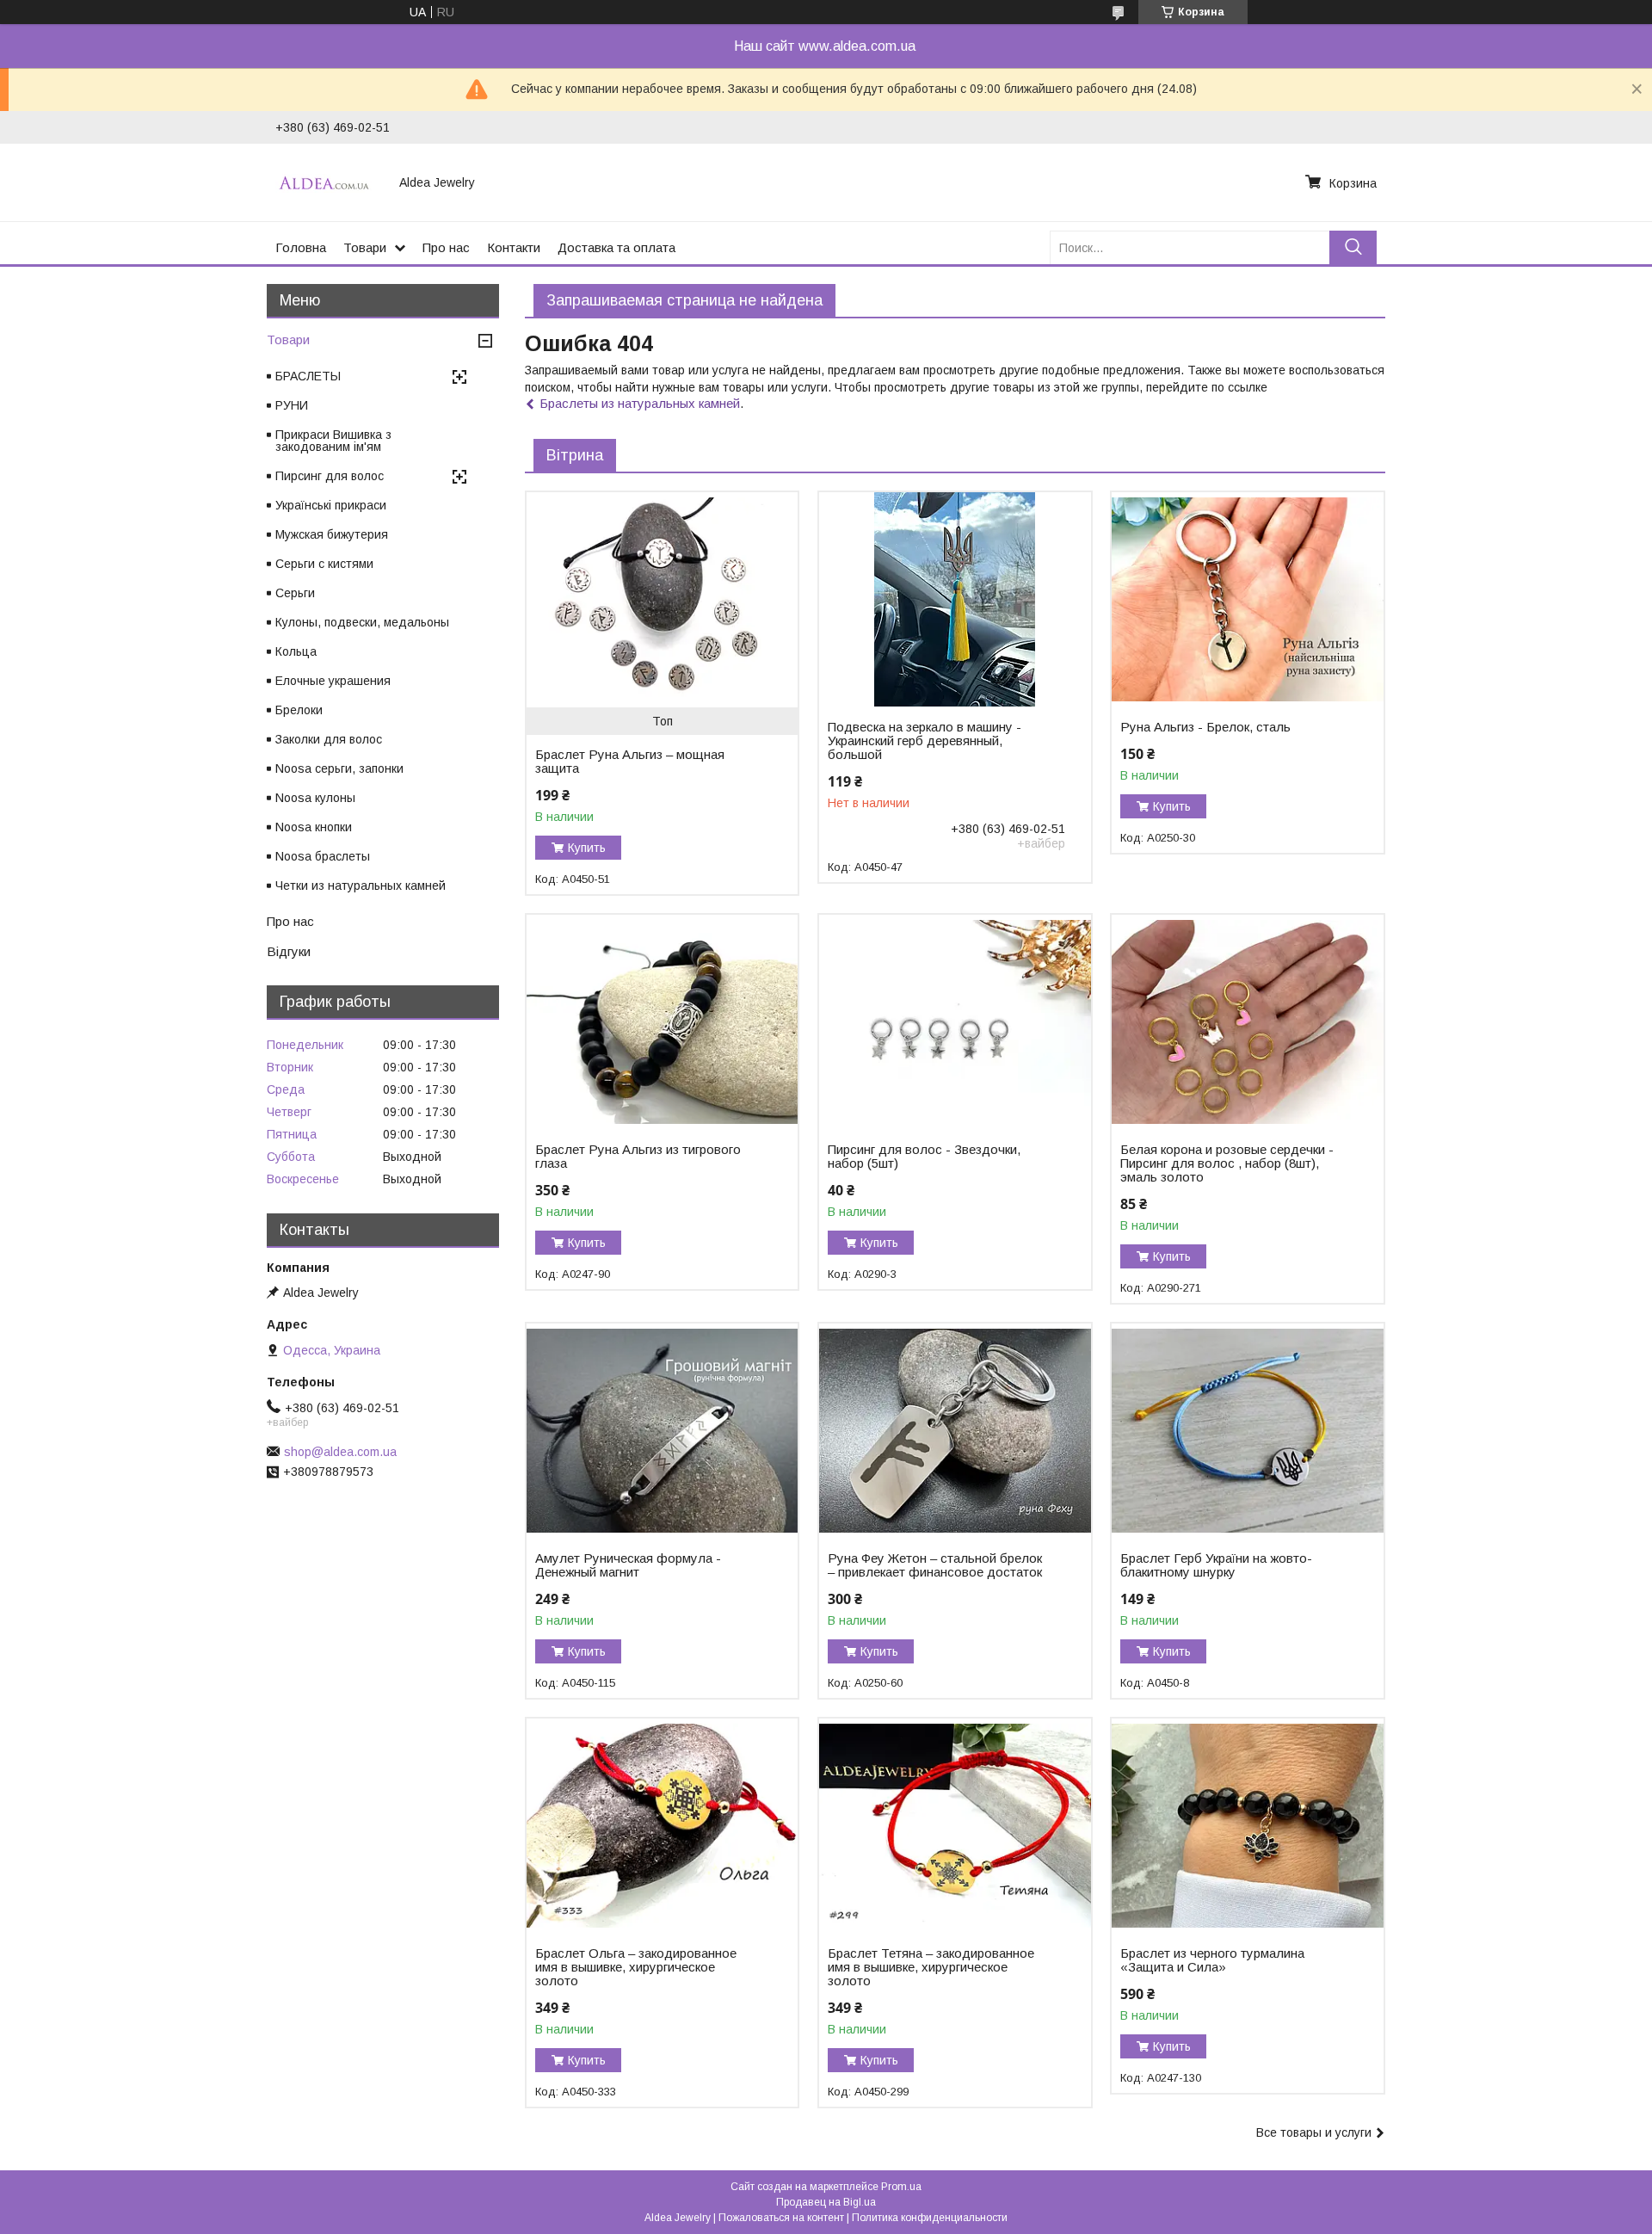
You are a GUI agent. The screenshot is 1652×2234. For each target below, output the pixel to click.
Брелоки (299, 710)
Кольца (296, 651)
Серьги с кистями (324, 564)
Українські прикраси (331, 505)
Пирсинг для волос (330, 476)
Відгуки (289, 951)
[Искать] (1353, 247)
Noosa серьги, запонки (339, 768)
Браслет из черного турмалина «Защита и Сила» (1212, 1960)
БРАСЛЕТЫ (308, 376)
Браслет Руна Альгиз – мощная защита (630, 762)
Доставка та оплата (616, 247)
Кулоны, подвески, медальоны (362, 622)
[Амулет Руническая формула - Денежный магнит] (662, 1431)
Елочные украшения (333, 681)
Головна (301, 247)
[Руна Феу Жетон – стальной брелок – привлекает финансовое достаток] (955, 1431)
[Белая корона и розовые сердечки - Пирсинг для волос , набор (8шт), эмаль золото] (1247, 1022)
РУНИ (292, 405)
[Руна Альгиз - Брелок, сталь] (1247, 600)
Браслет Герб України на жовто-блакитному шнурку (1216, 1565)
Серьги (295, 593)
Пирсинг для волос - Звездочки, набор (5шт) (924, 1157)
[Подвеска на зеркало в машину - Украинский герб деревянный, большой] (955, 600)
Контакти (514, 247)
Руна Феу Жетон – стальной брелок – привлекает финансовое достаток (935, 1565)
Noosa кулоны (315, 798)
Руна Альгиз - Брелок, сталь (1205, 727)
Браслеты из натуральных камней (640, 403)
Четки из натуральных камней (361, 886)
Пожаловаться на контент (781, 2218)
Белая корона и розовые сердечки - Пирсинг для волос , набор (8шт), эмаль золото (1227, 1163)
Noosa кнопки (314, 827)
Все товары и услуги (1314, 2132)
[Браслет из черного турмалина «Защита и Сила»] (1247, 1826)
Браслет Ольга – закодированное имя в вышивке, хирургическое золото (636, 1967)
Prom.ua (901, 2187)
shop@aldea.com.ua (340, 1452)
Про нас (446, 247)
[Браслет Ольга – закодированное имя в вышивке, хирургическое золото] (662, 1826)
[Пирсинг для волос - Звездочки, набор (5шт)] (955, 1022)
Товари (365, 247)
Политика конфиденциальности (930, 2218)
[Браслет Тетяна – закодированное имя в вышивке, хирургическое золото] (955, 1826)
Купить (587, 848)
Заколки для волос (329, 739)
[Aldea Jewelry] (327, 182)
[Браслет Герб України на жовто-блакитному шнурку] (1247, 1431)
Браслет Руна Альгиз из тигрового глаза (638, 1157)
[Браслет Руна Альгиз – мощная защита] (662, 600)
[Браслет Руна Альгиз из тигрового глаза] (662, 1022)
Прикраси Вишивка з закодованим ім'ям (333, 441)
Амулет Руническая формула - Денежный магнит (628, 1565)
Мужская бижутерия (332, 534)
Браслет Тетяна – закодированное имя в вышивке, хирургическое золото (931, 1967)
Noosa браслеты (323, 856)
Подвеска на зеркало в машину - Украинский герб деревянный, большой (925, 741)
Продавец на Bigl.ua (826, 2202)
